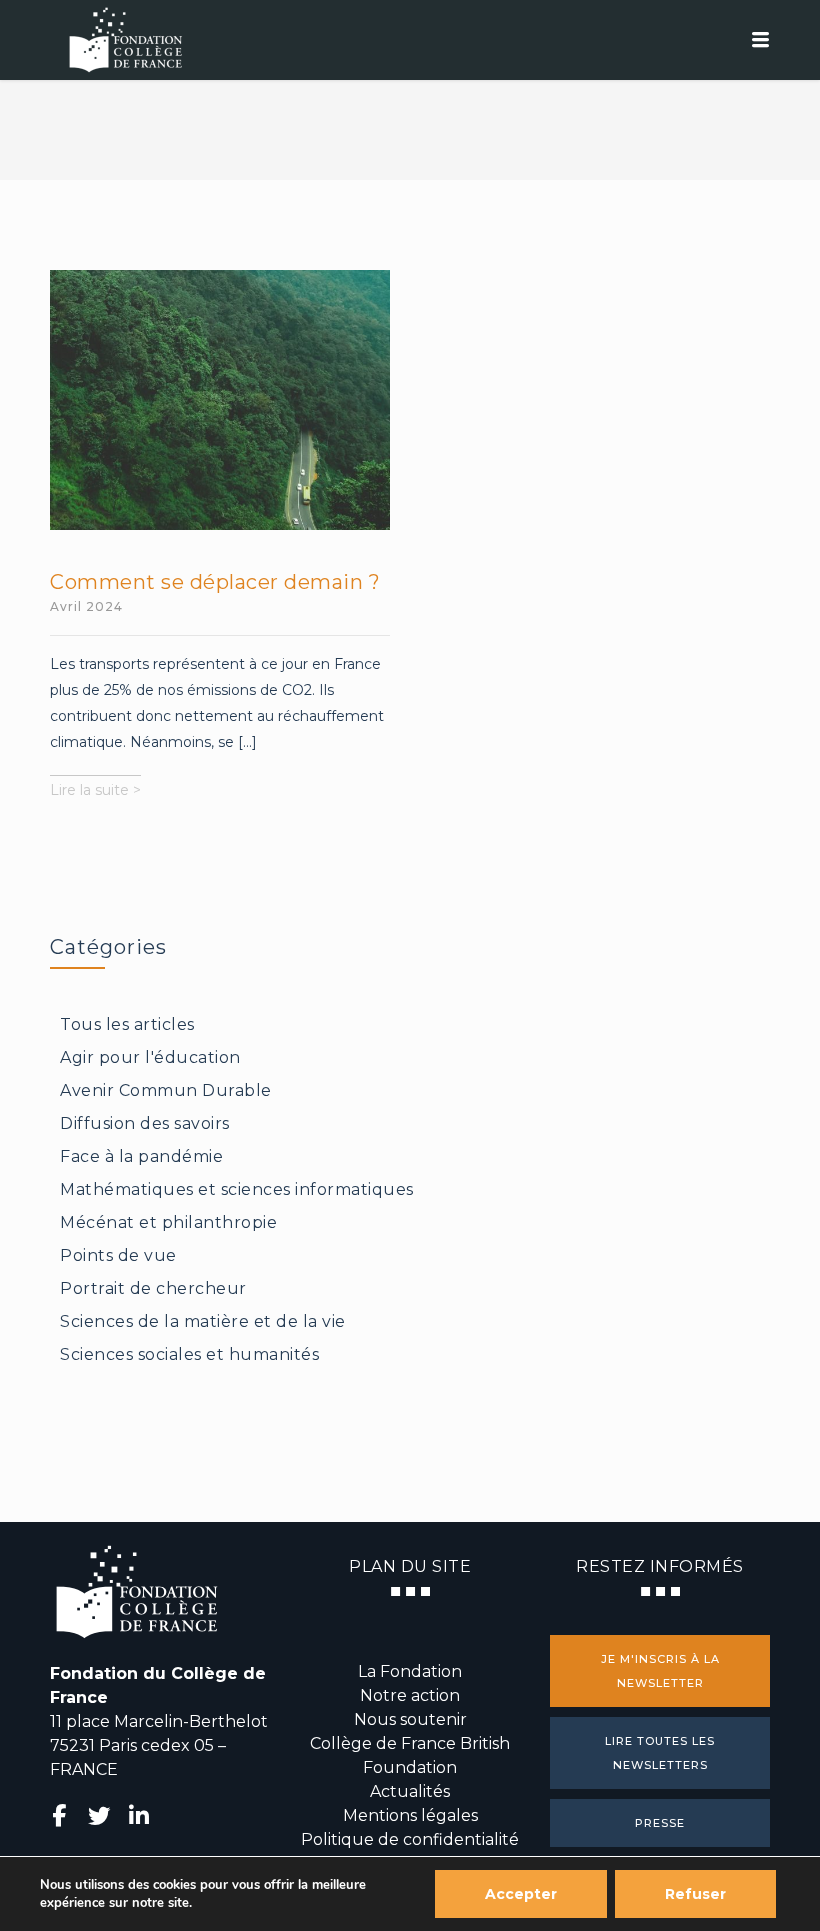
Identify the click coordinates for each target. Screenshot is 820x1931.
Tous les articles (127, 1024)
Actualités (410, 1791)
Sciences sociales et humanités (189, 1354)
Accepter (521, 1894)
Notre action (410, 1695)
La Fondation (410, 1671)
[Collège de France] (410, 40)
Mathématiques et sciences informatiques (237, 1189)
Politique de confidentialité (410, 1839)
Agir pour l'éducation (150, 1057)
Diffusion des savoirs (145, 1123)
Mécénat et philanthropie (168, 1222)
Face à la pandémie (141, 1156)
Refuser (695, 1894)
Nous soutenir (410, 1719)
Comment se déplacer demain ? (215, 582)
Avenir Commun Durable (166, 1090)
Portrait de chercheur (153, 1288)
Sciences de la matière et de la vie (203, 1321)
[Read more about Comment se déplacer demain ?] (220, 400)
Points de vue (118, 1255)
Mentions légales (410, 1815)
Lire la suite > (95, 792)
